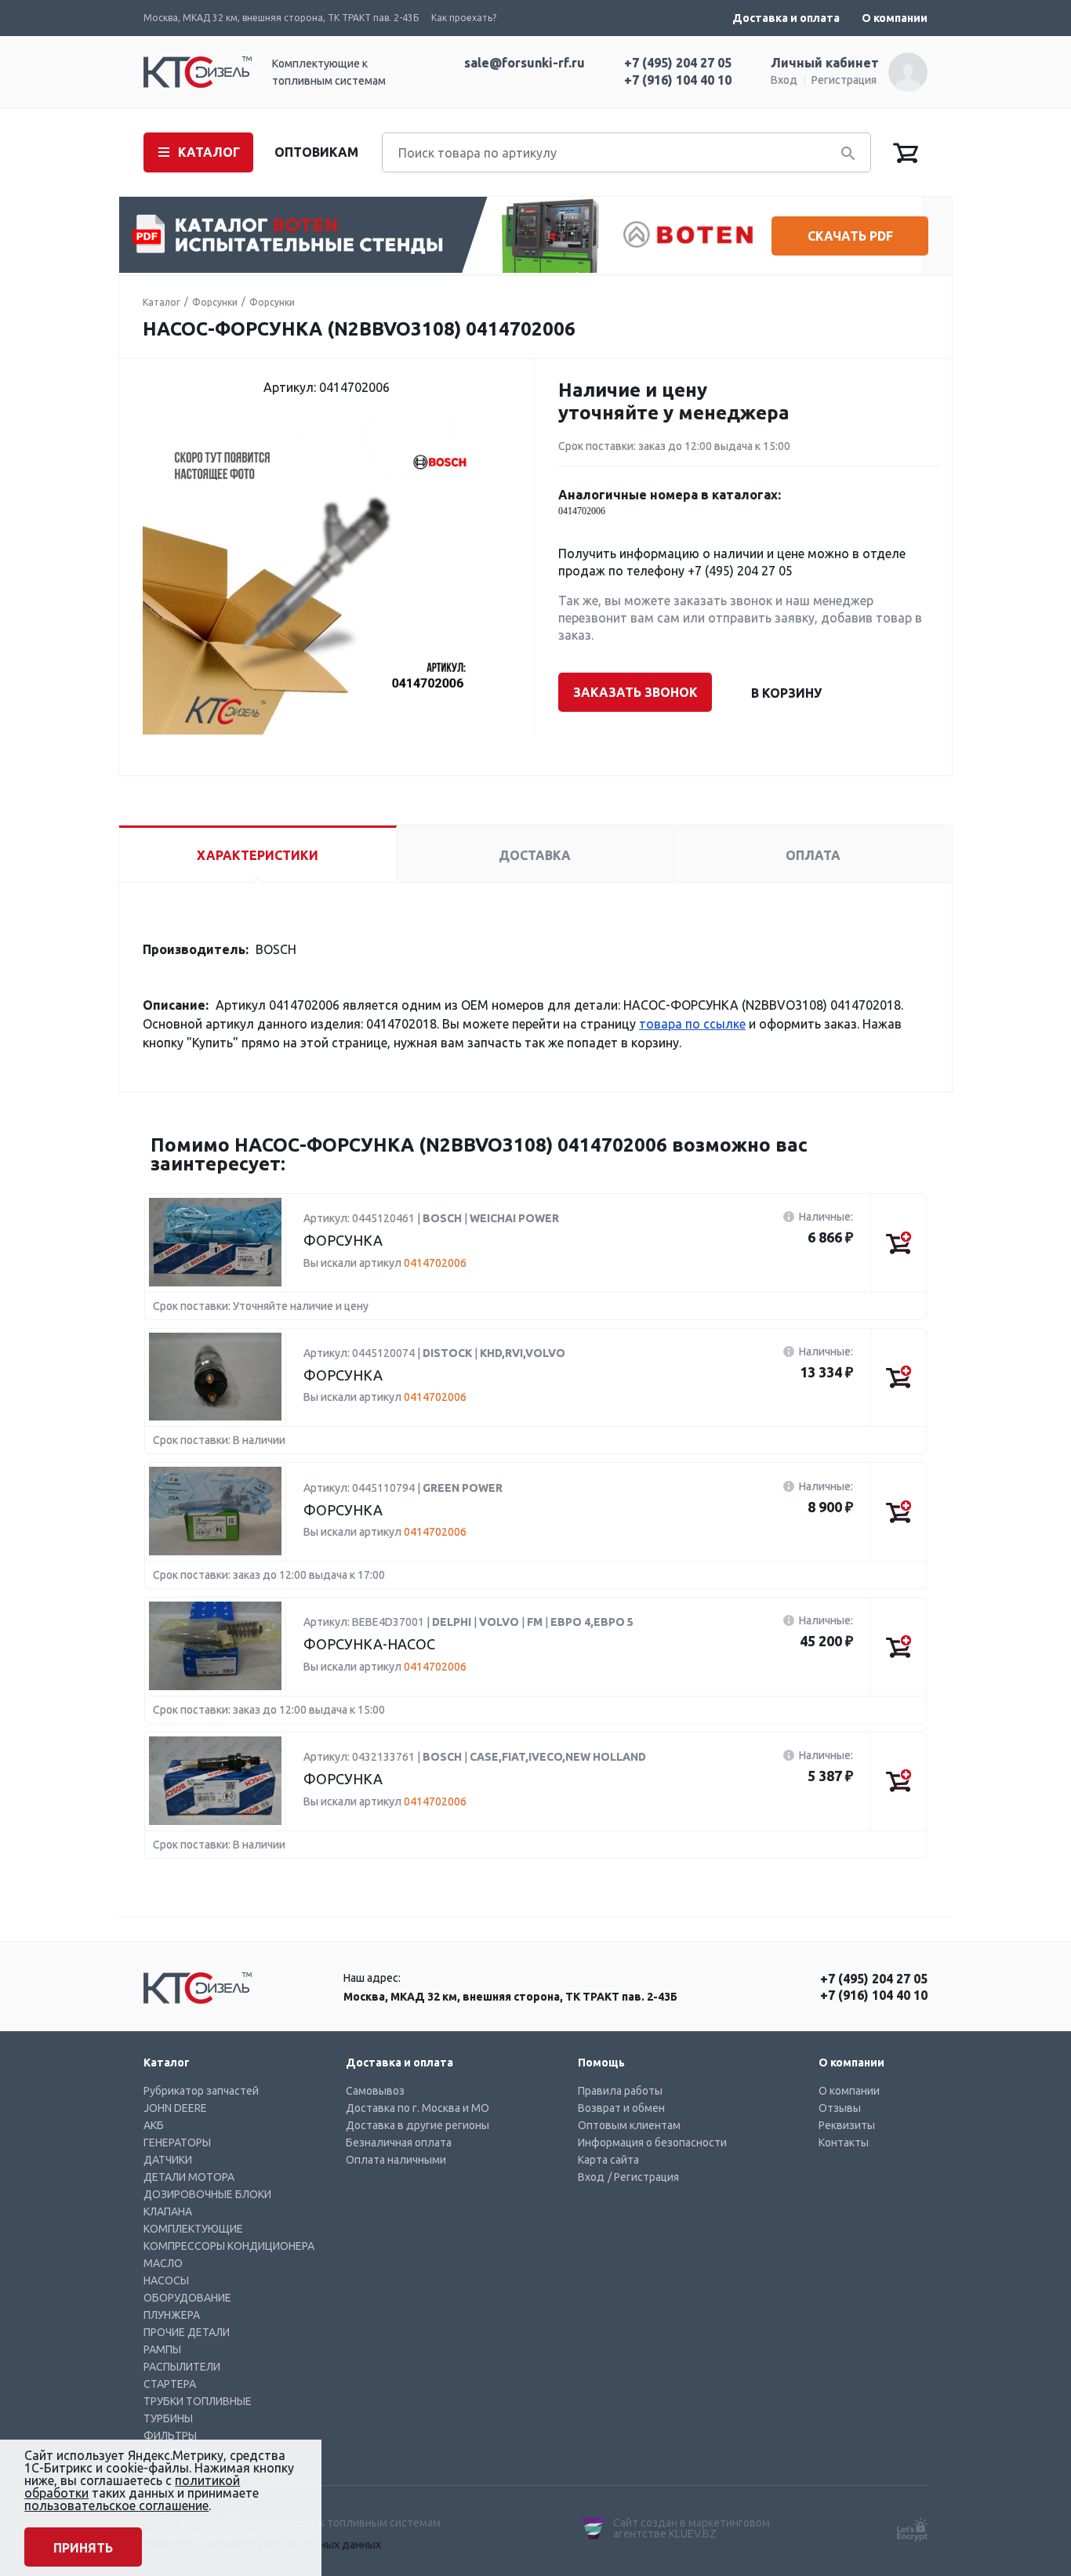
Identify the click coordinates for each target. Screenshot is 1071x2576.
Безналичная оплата (399, 2142)
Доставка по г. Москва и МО (418, 2108)
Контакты (844, 2142)
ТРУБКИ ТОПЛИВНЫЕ (198, 2401)
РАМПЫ (162, 2349)
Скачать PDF (850, 236)
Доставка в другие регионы (418, 2125)
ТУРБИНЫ (168, 2418)
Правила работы (620, 2091)
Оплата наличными (396, 2160)
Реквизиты (847, 2125)
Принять (83, 2548)
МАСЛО (163, 2263)
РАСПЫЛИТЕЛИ (182, 2367)
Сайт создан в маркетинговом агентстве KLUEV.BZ (692, 2528)
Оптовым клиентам (629, 2125)
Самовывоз (375, 2091)
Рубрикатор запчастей (201, 2091)
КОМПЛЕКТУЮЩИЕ (193, 2229)
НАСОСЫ (166, 2280)
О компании (895, 18)
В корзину (786, 693)
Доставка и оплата (786, 18)
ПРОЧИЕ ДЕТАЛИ (187, 2332)
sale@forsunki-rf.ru (525, 63)
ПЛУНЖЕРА (172, 2315)
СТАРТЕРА (170, 2384)
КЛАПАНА (168, 2211)
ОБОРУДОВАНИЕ (187, 2298)
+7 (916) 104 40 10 (678, 80)
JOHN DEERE (175, 2108)
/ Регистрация (643, 2177)
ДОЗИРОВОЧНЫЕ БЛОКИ (207, 2194)
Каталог (162, 302)
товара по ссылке (692, 1024)
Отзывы (840, 2108)
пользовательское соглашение (116, 2505)
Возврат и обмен (621, 2108)
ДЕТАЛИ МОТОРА (189, 2177)
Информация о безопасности (652, 2142)
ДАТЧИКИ (168, 2160)
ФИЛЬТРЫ (170, 2436)
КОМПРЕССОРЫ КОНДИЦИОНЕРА (229, 2246)
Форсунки (215, 302)
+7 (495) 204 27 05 (678, 63)
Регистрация (844, 80)
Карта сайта (608, 2160)
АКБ (154, 2125)
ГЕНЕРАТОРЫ (177, 2142)
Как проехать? (464, 18)
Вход (784, 80)
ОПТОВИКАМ (316, 152)
